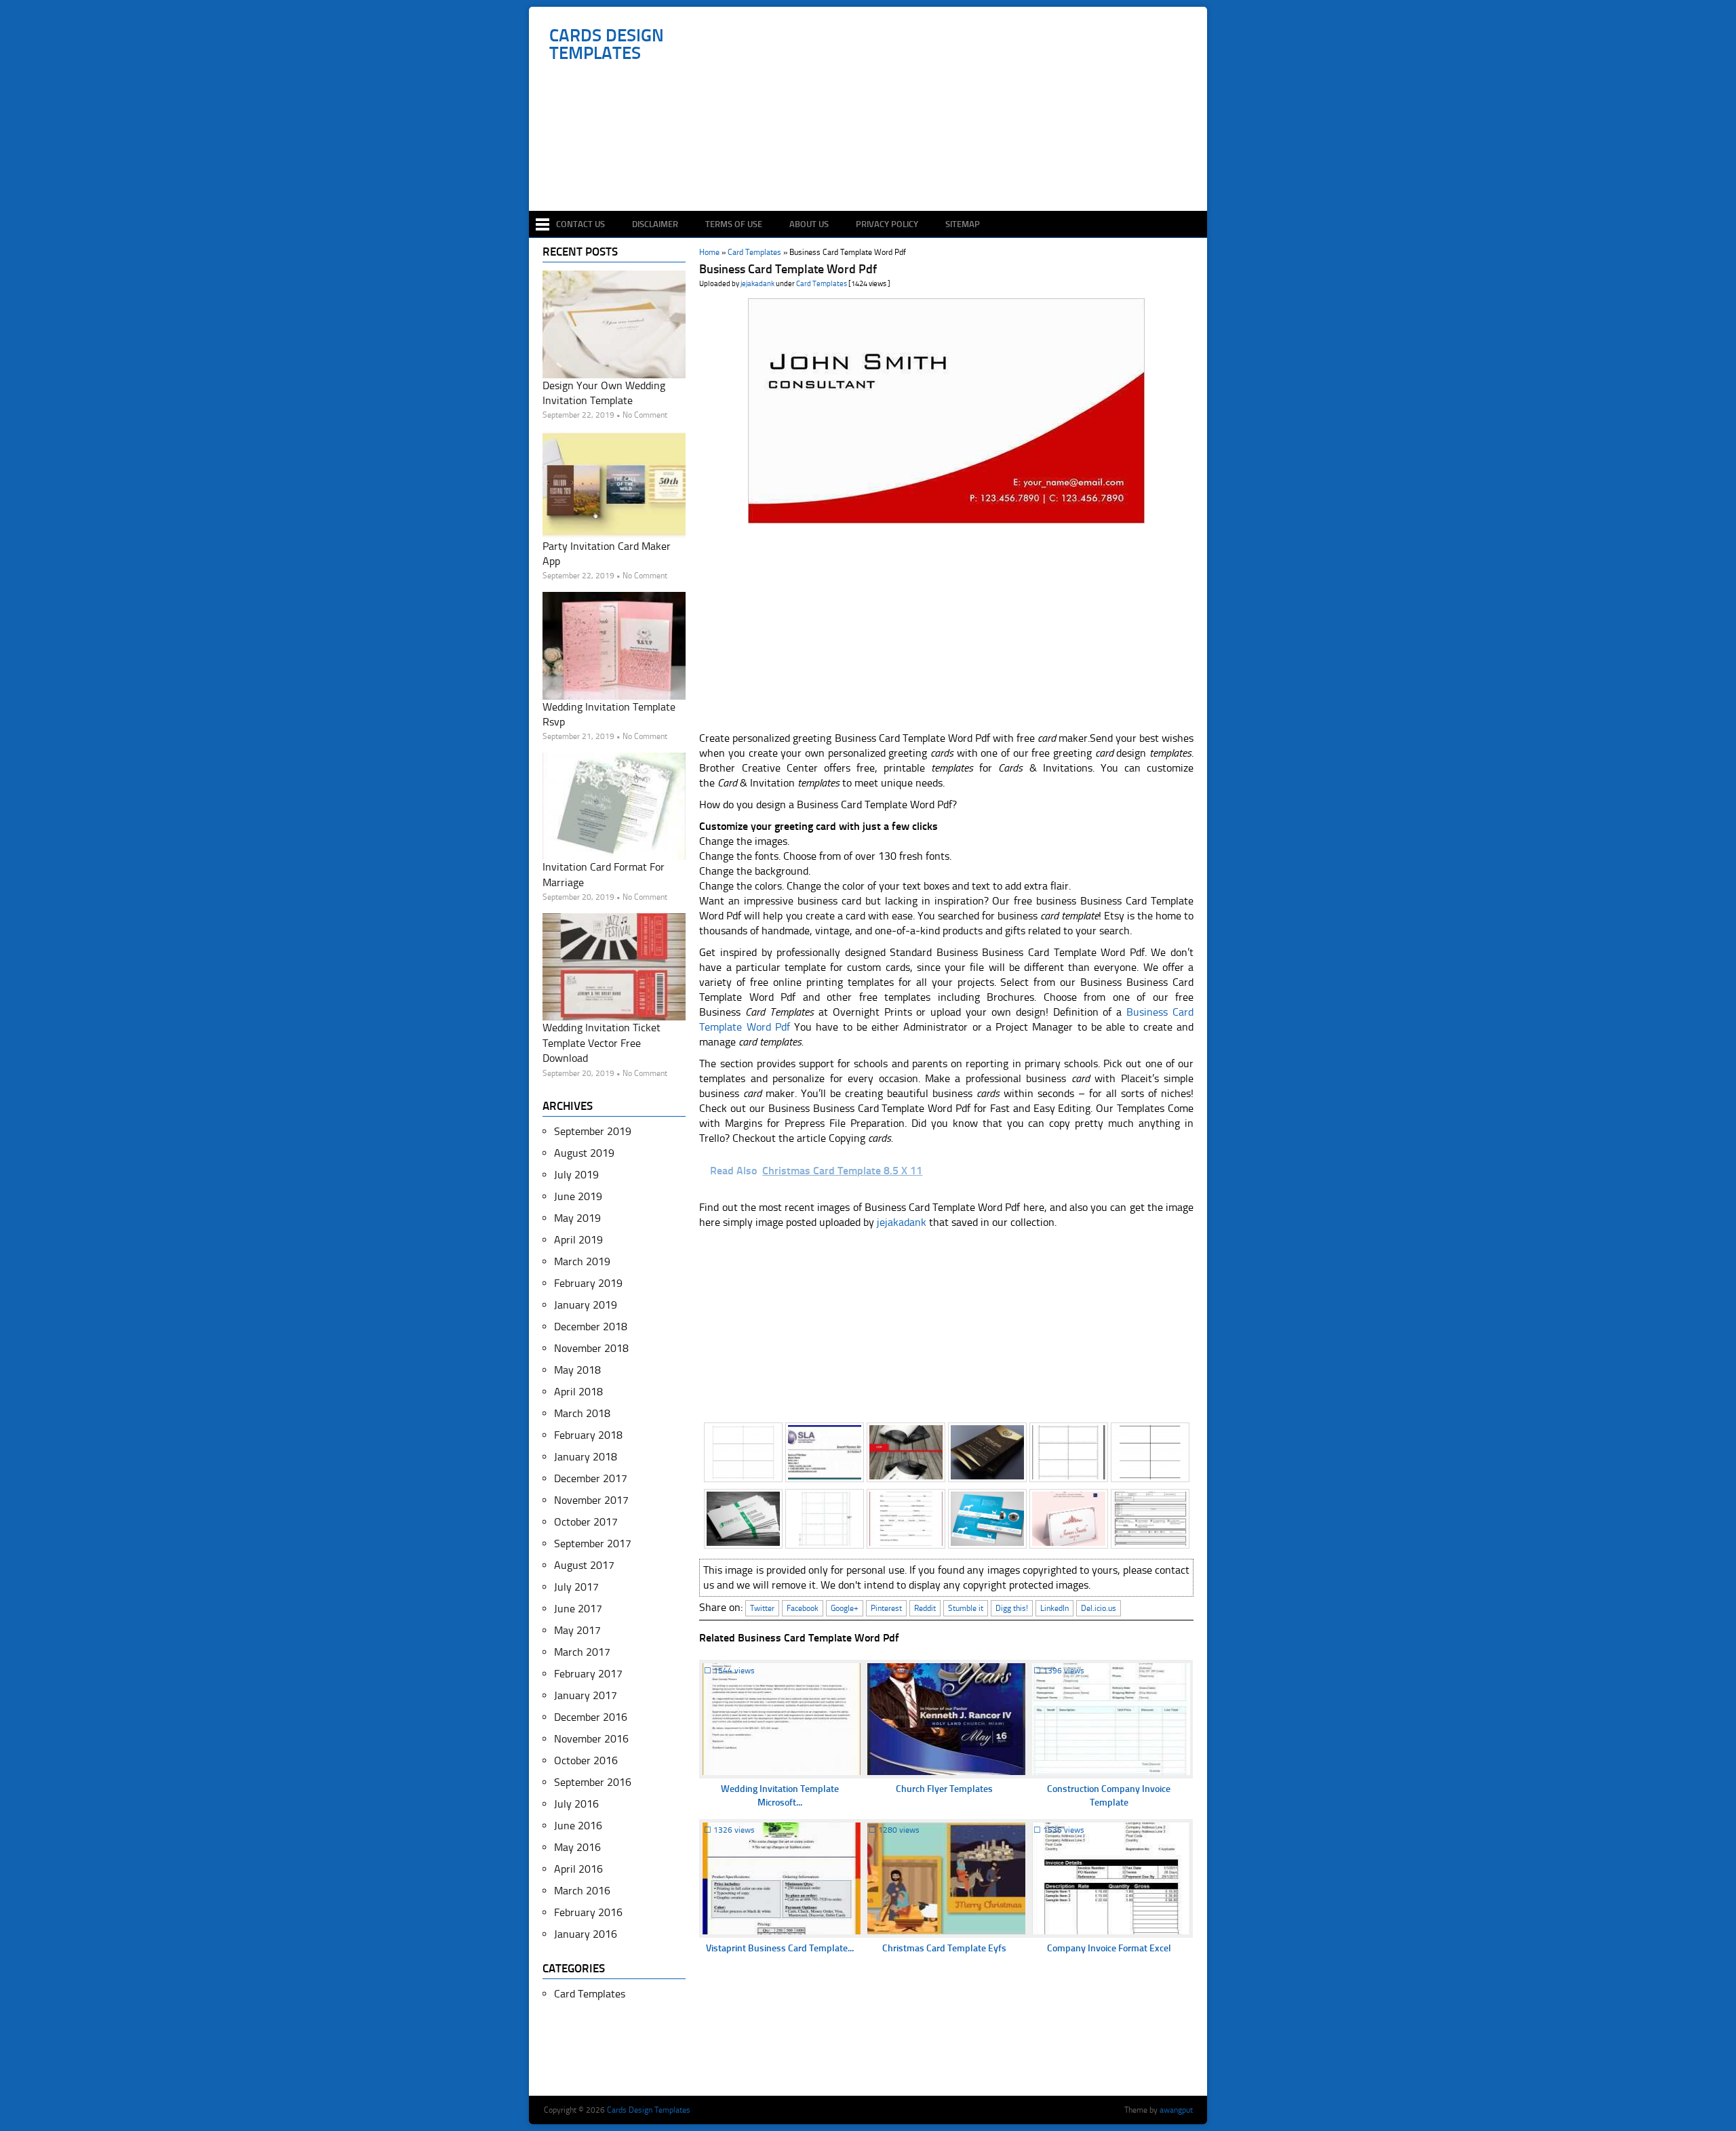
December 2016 (591, 1717)
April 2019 (578, 1240)
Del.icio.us (1099, 1608)
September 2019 (593, 1131)
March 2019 (582, 1261)
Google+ (845, 1608)
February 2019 (588, 1283)
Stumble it (966, 1608)
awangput (1176, 2110)
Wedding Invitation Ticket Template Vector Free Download (601, 1043)
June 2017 (578, 1609)
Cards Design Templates (607, 45)
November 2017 (591, 1500)
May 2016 (577, 1847)
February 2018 (588, 1435)
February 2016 (588, 1912)
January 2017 (586, 1695)
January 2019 (586, 1305)
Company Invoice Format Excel (1109, 1948)
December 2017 (591, 1478)
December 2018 (591, 1327)
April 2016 (578, 1869)
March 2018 (582, 1413)
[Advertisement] (875, 171)
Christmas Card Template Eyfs (944, 1948)
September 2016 (593, 1782)
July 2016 (576, 1804)
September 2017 (593, 1544)
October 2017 (586, 1522)
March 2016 (582, 1891)
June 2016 (578, 1826)
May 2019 (577, 1218)
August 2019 (584, 1153)
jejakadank (757, 284)
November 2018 (591, 1348)
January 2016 (586, 1934)
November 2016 (591, 1739)
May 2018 (577, 1370)
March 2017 (582, 1652)
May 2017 (577, 1630)
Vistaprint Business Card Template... (780, 1948)
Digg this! (1012, 1608)
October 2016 (586, 1760)
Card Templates (822, 284)
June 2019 (578, 1196)
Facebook (803, 1608)
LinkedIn (1054, 1608)
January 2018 (586, 1457)
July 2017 (576, 1587)
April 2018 (578, 1392)
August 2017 (584, 1565)
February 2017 (588, 1674)
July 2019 (576, 1175)
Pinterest (886, 1608)
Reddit (925, 1608)
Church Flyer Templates (944, 1789)
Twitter (762, 1608)
